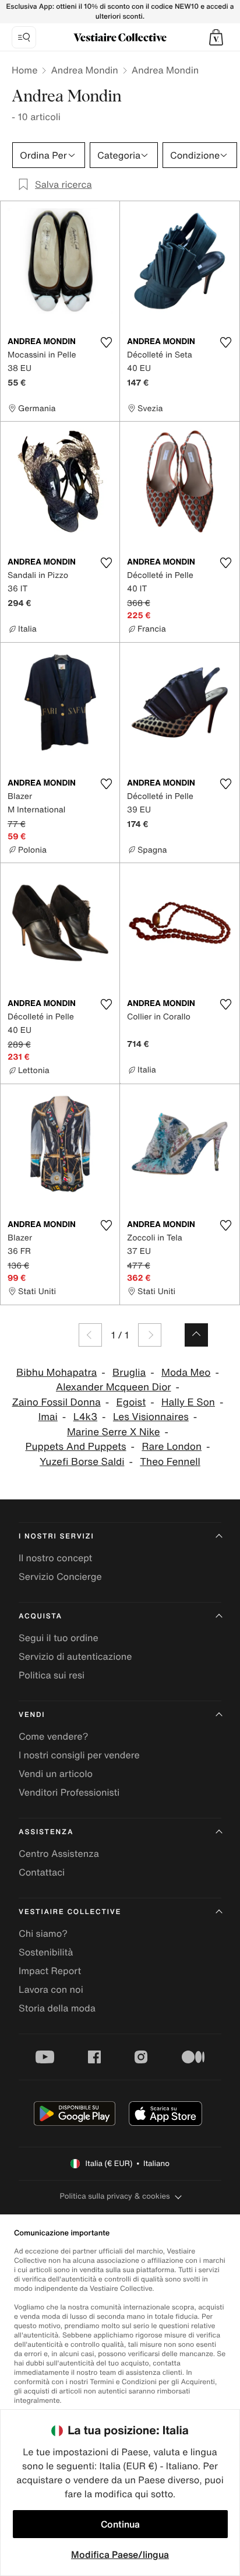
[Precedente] (90, 1335)
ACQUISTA (40, 1616)
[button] (216, 37)
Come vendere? (53, 1736)
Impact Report (50, 1971)
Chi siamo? (43, 1933)
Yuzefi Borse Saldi (82, 1462)
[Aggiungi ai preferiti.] (106, 342)
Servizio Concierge (60, 1576)
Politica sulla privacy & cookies (114, 2196)
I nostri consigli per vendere (79, 1755)
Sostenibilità (46, 1952)
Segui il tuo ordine (59, 1638)
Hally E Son (188, 1402)
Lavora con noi (51, 1989)
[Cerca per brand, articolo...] (24, 37)
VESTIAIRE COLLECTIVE (70, 1912)
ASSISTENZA (46, 1832)
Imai (48, 1417)
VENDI (32, 1715)
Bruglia (129, 1373)
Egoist (131, 1402)
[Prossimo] (150, 1335)
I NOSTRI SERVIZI (57, 1536)
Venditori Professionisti (69, 1792)
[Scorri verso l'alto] (196, 1335)
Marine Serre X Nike (114, 1432)
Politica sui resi (52, 1675)
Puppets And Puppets (75, 1447)
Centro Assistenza (59, 1853)
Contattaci (42, 1872)
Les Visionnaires (151, 1417)
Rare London (172, 1447)
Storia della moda (57, 2008)
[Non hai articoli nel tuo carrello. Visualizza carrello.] (216, 37)
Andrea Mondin (84, 70)
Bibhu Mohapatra (57, 1373)
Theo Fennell (170, 1462)
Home (24, 70)
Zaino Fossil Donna (57, 1402)
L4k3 (85, 1417)
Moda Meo (186, 1373)
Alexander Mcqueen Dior (114, 1387)
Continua (120, 2524)
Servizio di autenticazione (75, 1656)
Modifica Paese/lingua (120, 2554)
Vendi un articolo (56, 1774)
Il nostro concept (55, 1558)
